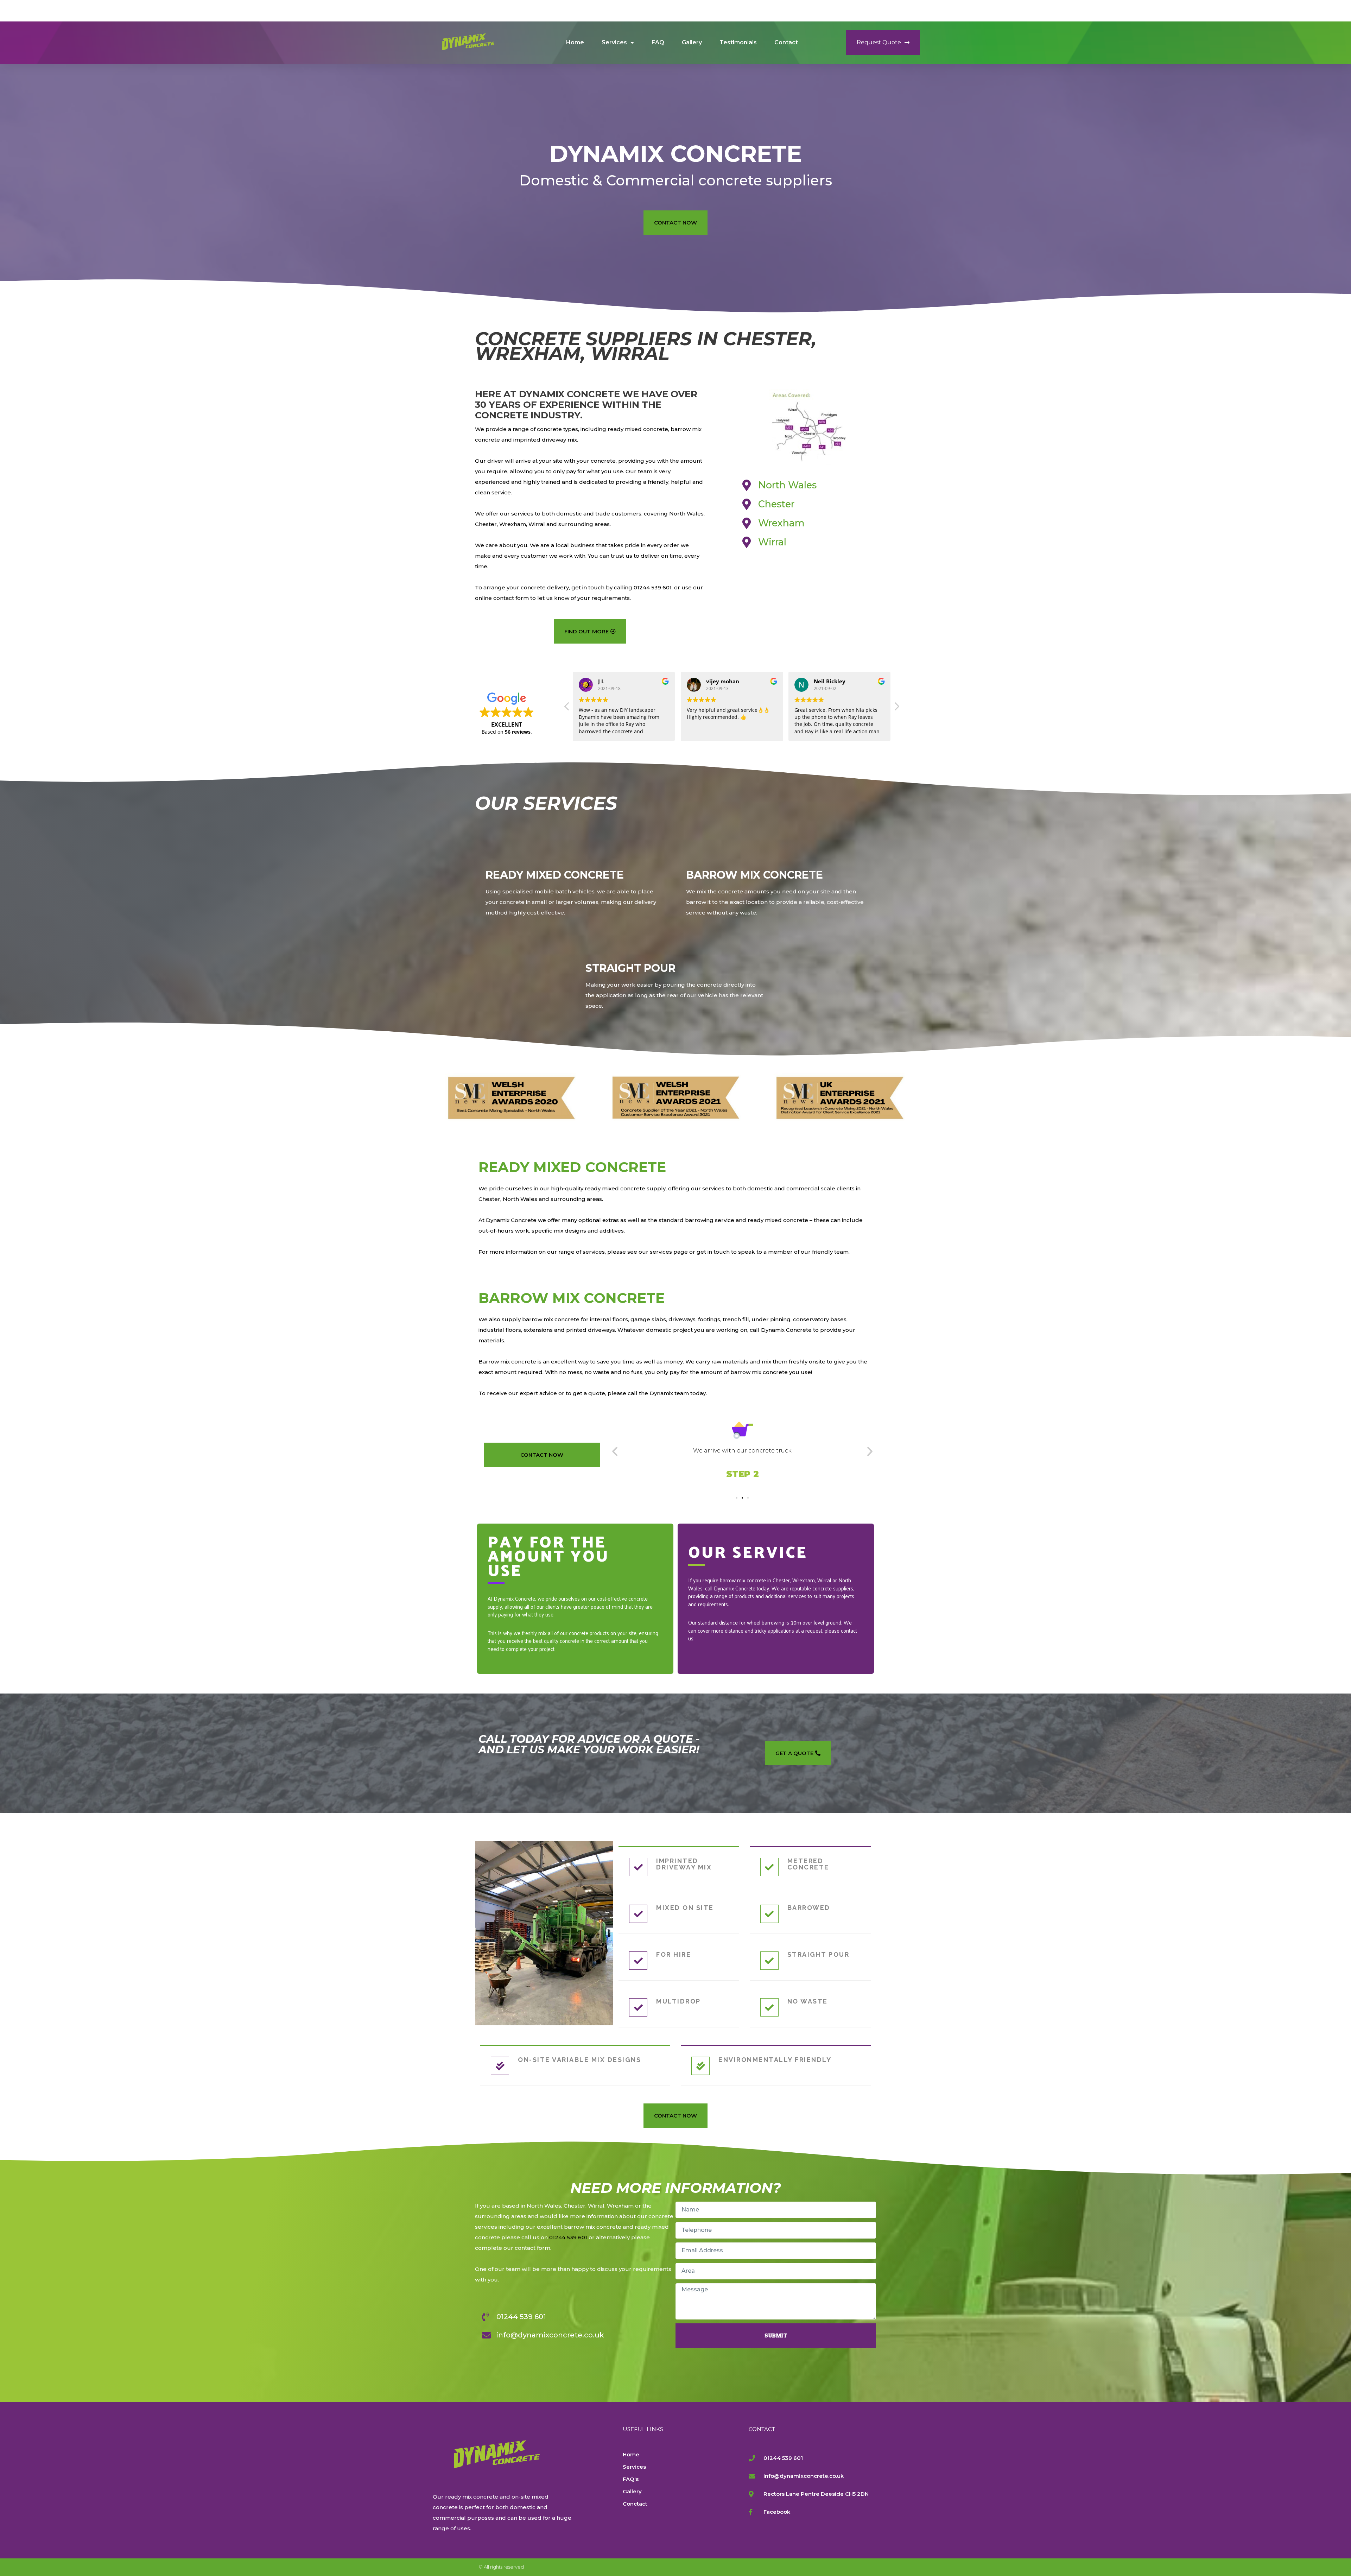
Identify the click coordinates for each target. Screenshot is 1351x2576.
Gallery (692, 42)
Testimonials (738, 42)
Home (575, 42)
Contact (786, 42)
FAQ (658, 42)
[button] (883, 43)
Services (614, 42)
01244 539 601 (568, 2237)
